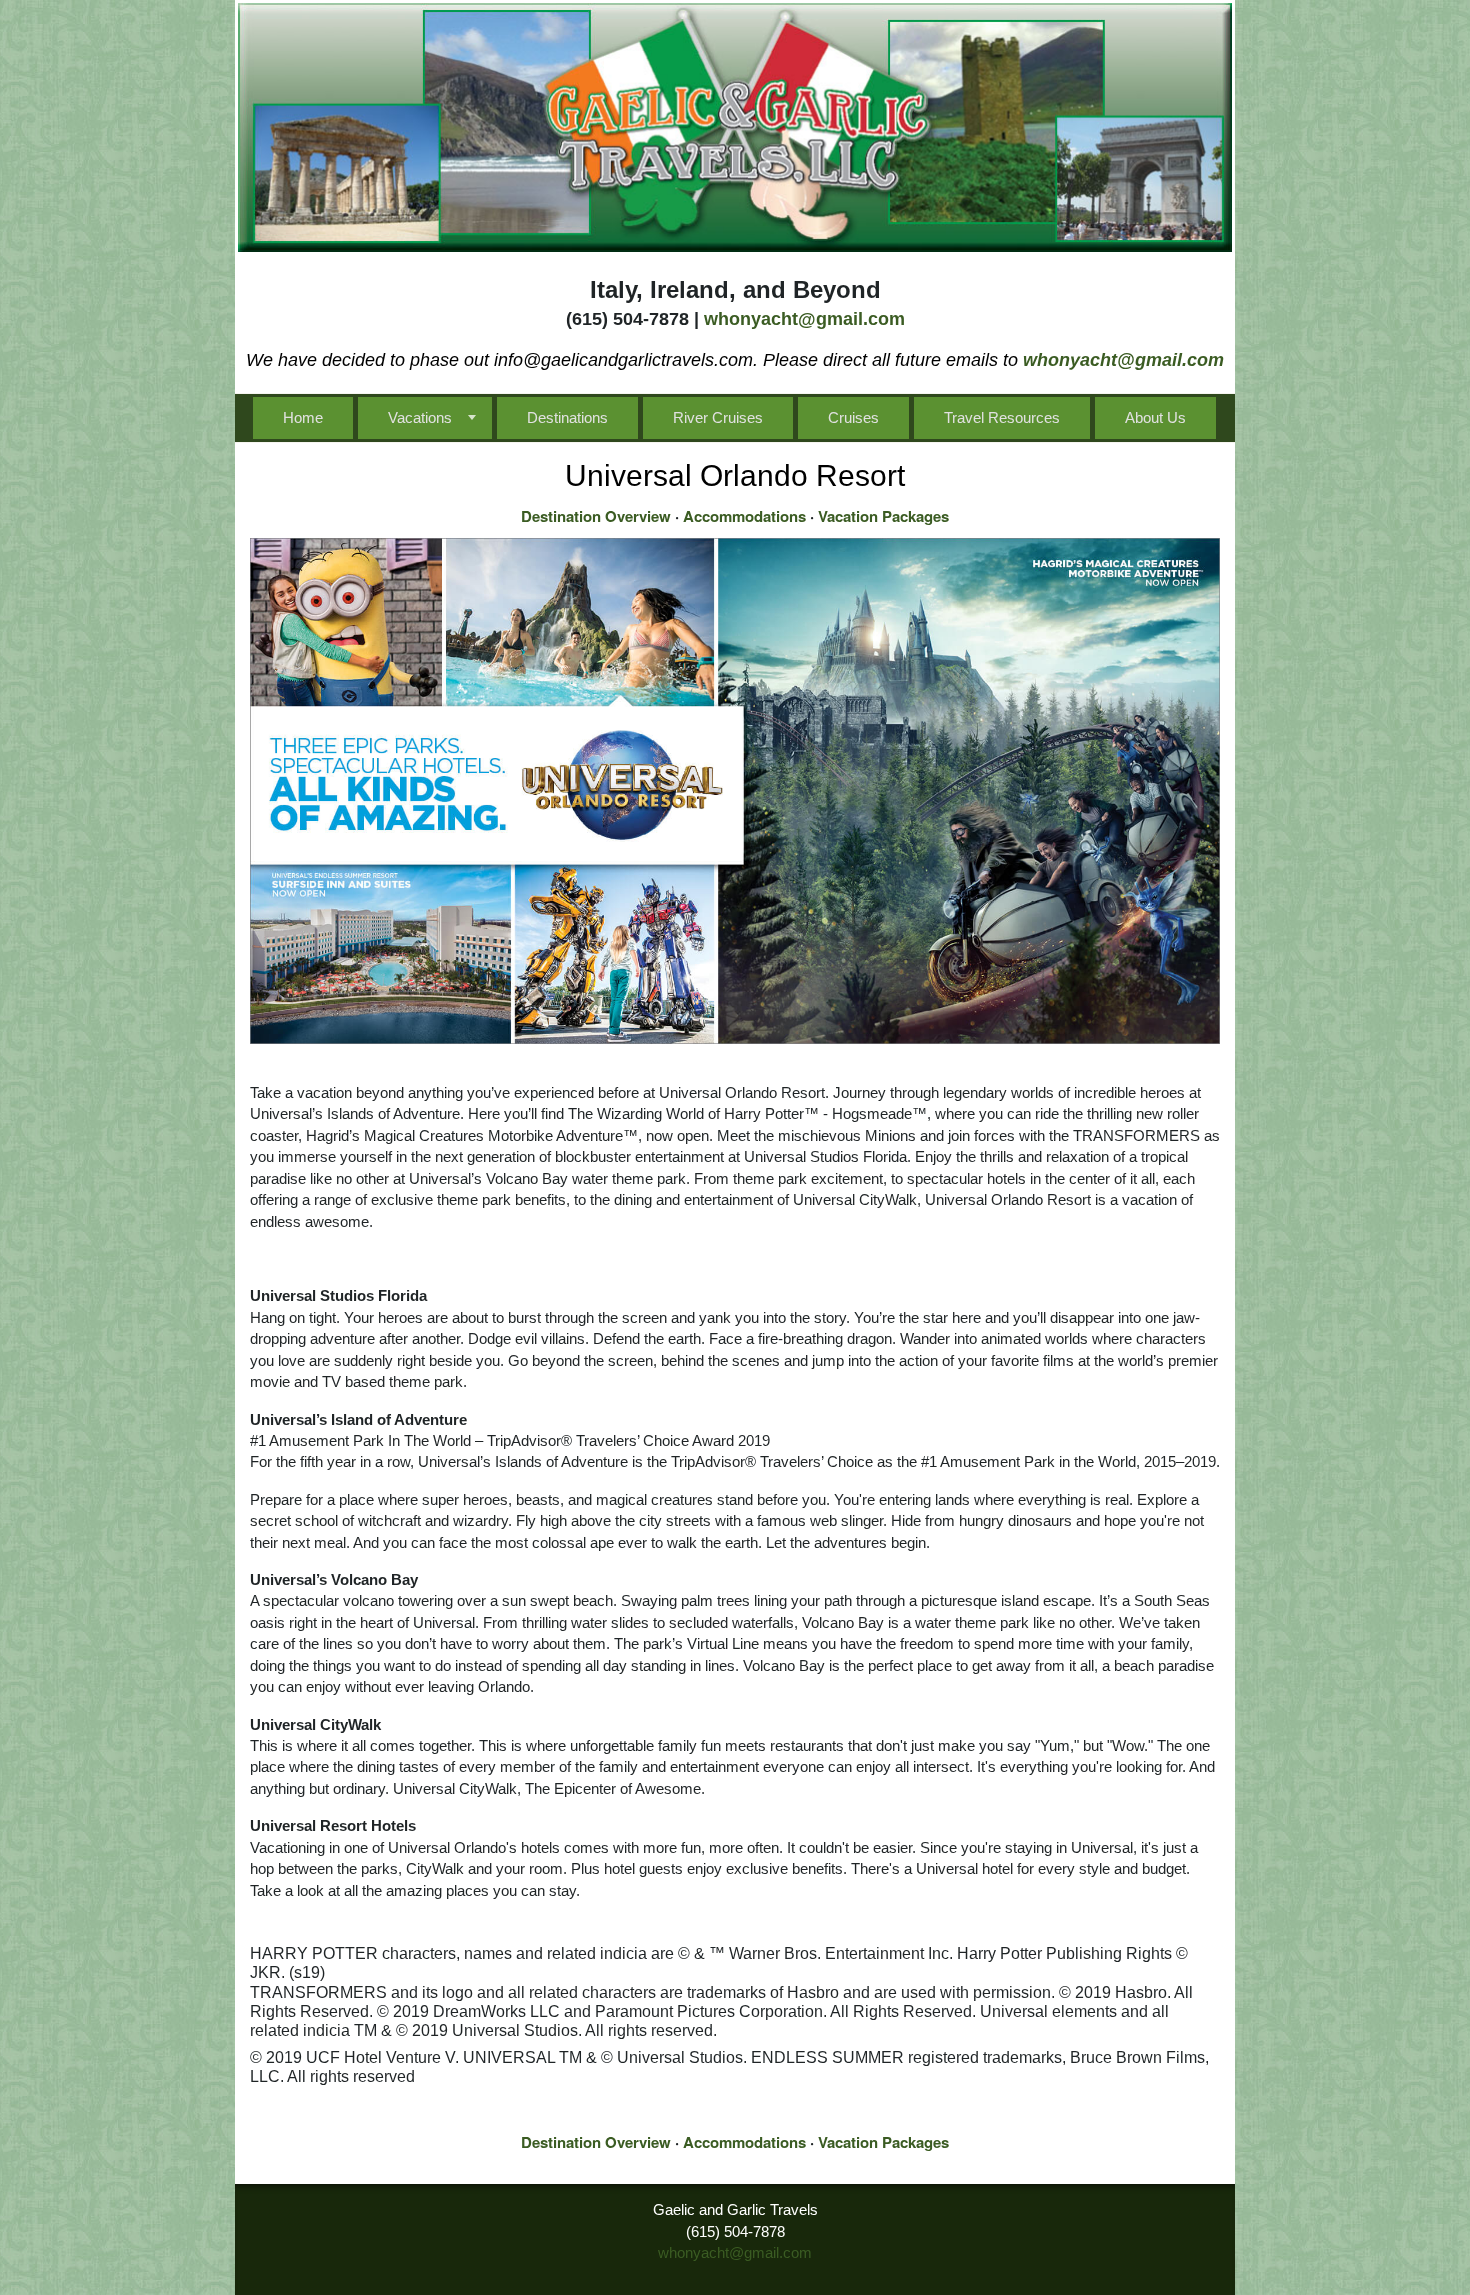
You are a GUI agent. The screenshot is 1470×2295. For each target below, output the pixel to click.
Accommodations (744, 516)
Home (303, 417)
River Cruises (718, 417)
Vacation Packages (883, 516)
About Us (1155, 417)
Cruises (853, 417)
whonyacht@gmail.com (804, 319)
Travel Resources (1002, 417)
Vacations (420, 417)
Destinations (567, 417)
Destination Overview (596, 516)
